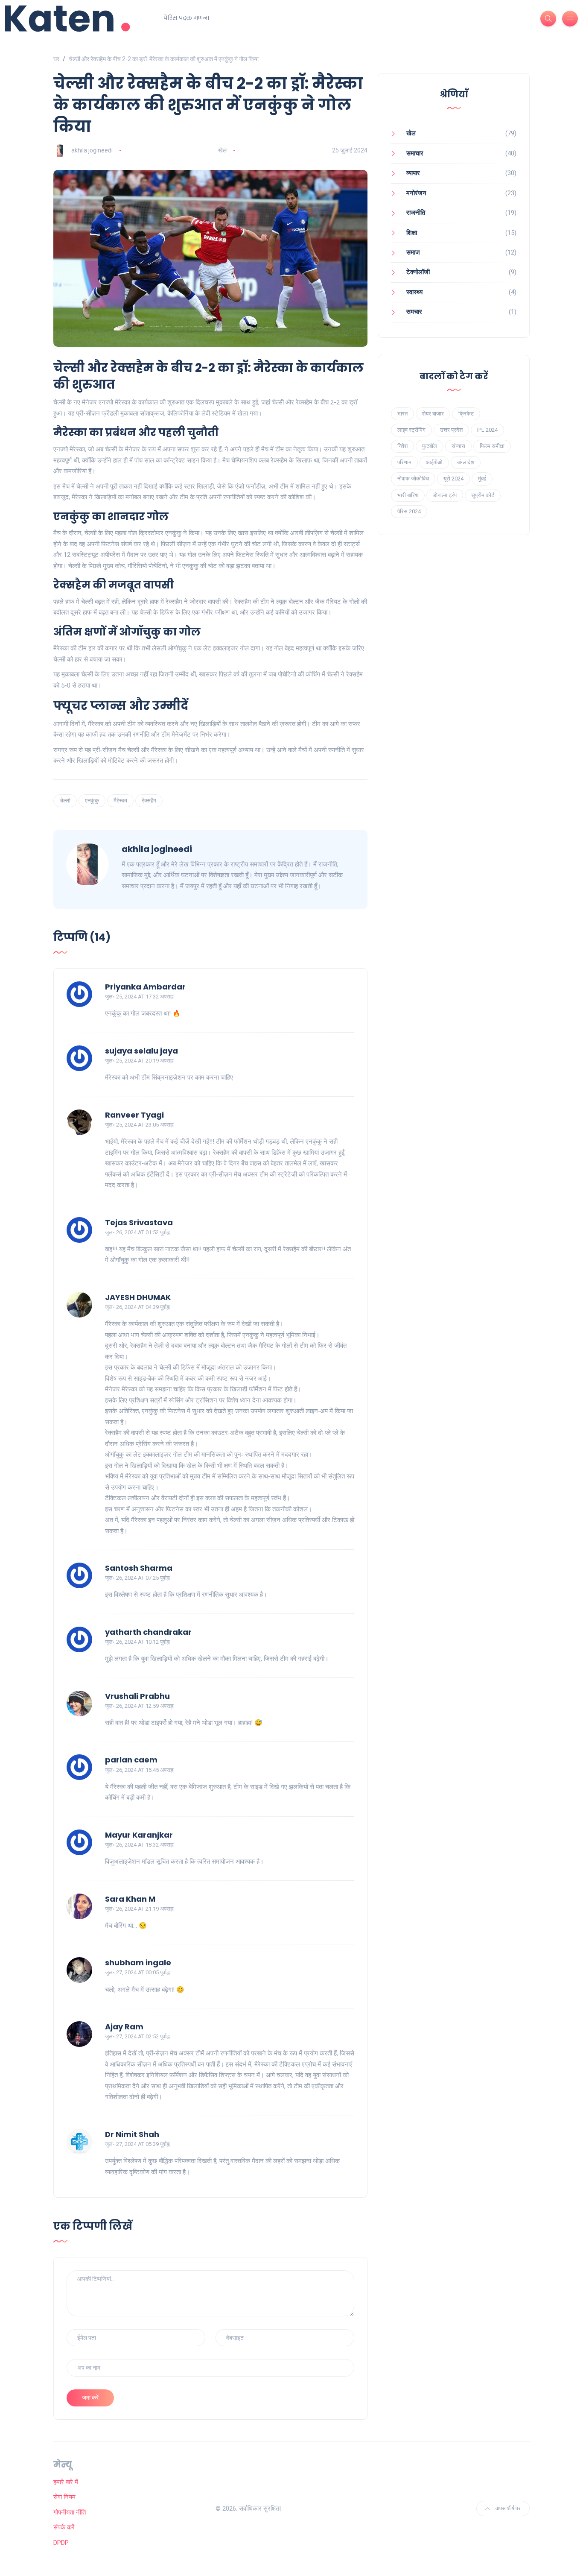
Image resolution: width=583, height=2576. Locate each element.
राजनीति (416, 213)
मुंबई (482, 479)
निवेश (402, 446)
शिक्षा (412, 233)
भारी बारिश (408, 495)
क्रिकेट (466, 414)
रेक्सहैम (149, 801)
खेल (222, 150)
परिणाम (404, 462)
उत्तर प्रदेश (451, 430)
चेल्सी (65, 801)
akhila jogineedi (92, 150)
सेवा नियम (64, 2497)
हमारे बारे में (66, 2482)
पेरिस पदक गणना (186, 18)
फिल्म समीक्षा (492, 446)
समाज (413, 252)
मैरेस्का (120, 801)
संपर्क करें (64, 2527)
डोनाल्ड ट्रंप (445, 495)
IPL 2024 (487, 430)
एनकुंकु (92, 801)
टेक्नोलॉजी (418, 272)
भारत (402, 414)
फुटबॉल (430, 446)
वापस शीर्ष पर (507, 2508)
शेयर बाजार (433, 414)
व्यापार (413, 173)
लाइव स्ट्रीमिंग (411, 430)
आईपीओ (434, 462)
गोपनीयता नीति (70, 2512)
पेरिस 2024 (409, 511)
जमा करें (90, 2397)
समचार (414, 312)
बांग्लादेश (466, 462)
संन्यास (458, 446)
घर (56, 59)
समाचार (415, 153)
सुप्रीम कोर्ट (483, 495)
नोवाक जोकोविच (413, 479)
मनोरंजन (416, 193)
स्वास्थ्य (414, 292)
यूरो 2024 (453, 479)
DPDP (61, 2543)
